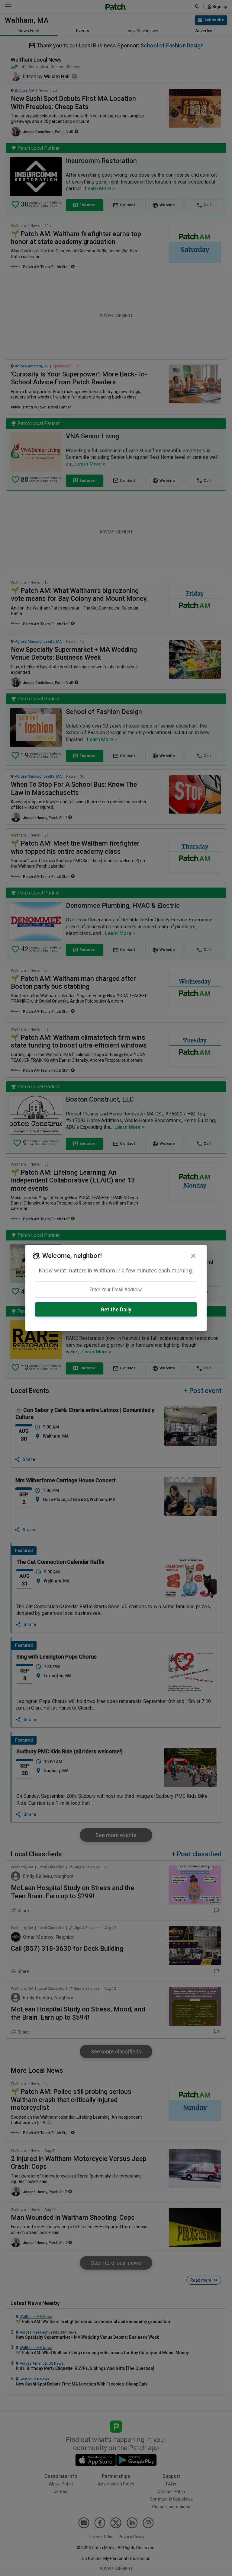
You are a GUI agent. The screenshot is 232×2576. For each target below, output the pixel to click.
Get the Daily (116, 1309)
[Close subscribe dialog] (193, 1256)
